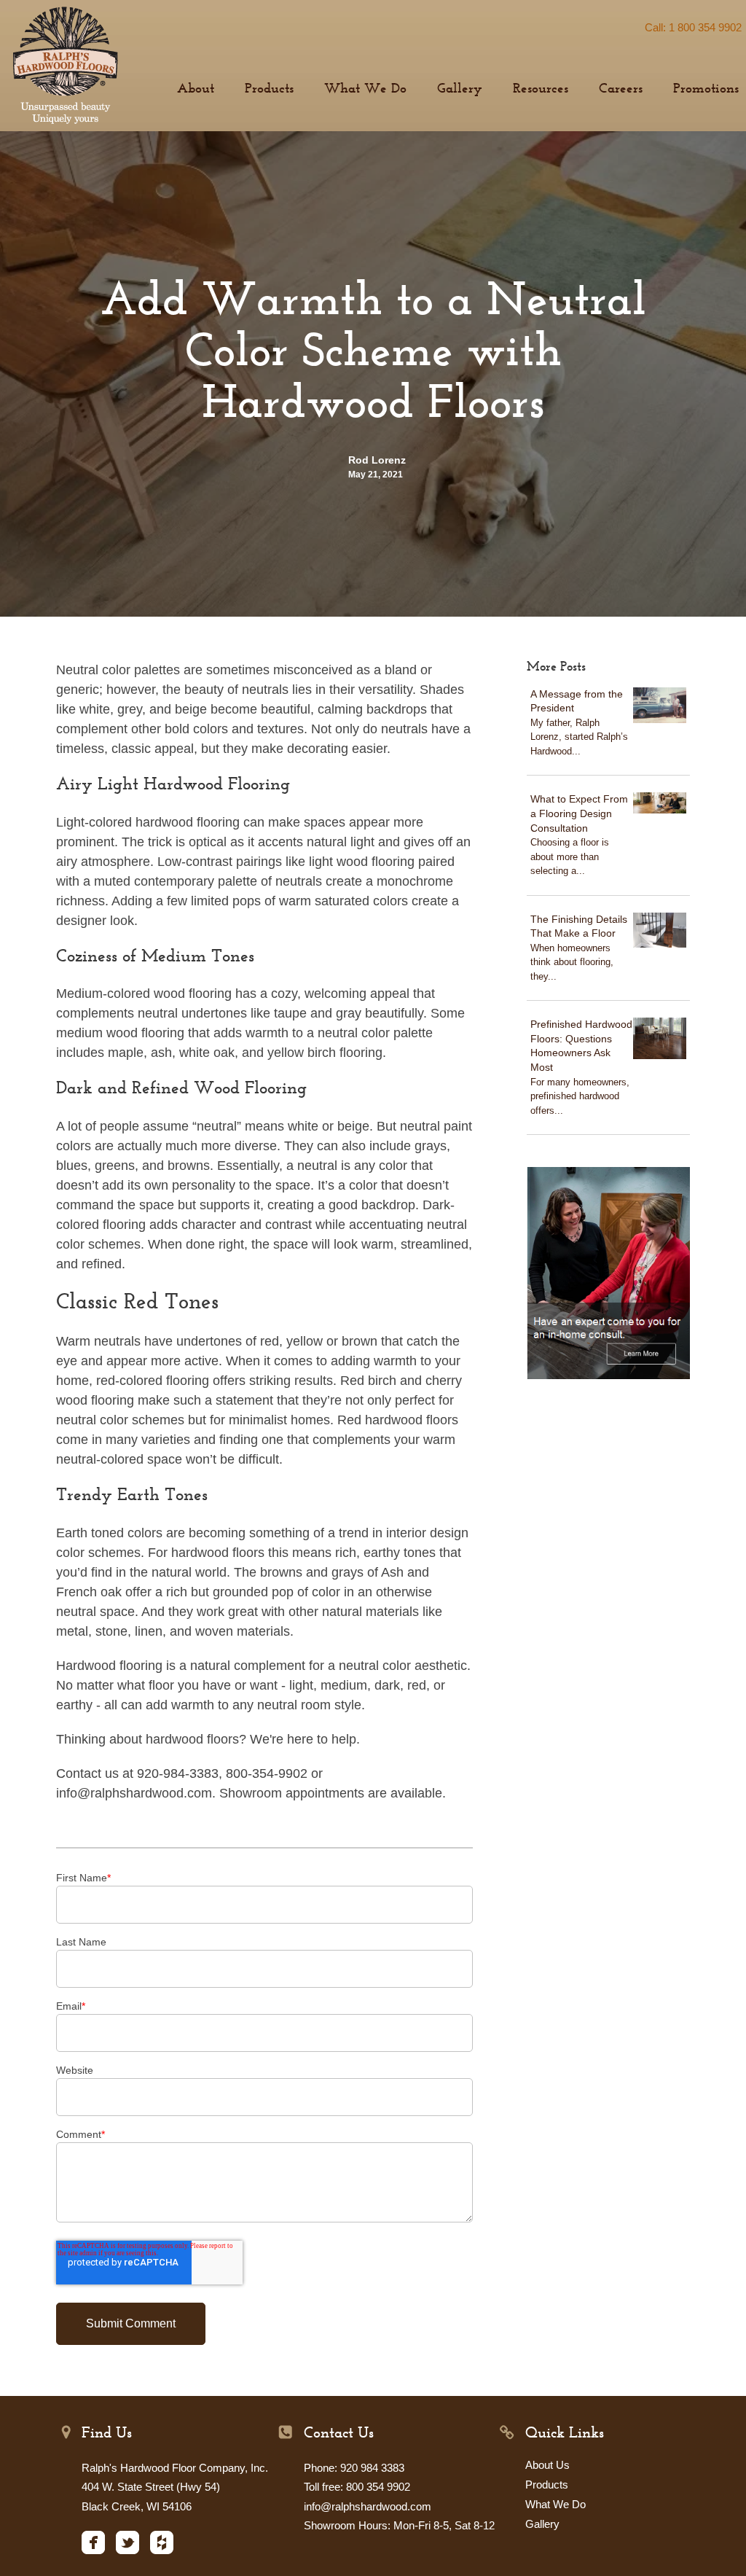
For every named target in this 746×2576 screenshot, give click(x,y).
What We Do (555, 2504)
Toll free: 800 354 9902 (357, 2487)
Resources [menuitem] (541, 89)
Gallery (542, 2524)
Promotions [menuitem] (706, 89)
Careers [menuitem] (621, 89)
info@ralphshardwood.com (368, 2506)
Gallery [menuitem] (460, 89)
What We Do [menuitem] (365, 89)
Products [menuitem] (269, 89)
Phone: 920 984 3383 (354, 2468)
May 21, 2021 (376, 475)
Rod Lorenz (377, 460)
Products (547, 2485)
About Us (547, 2465)
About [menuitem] (196, 89)
